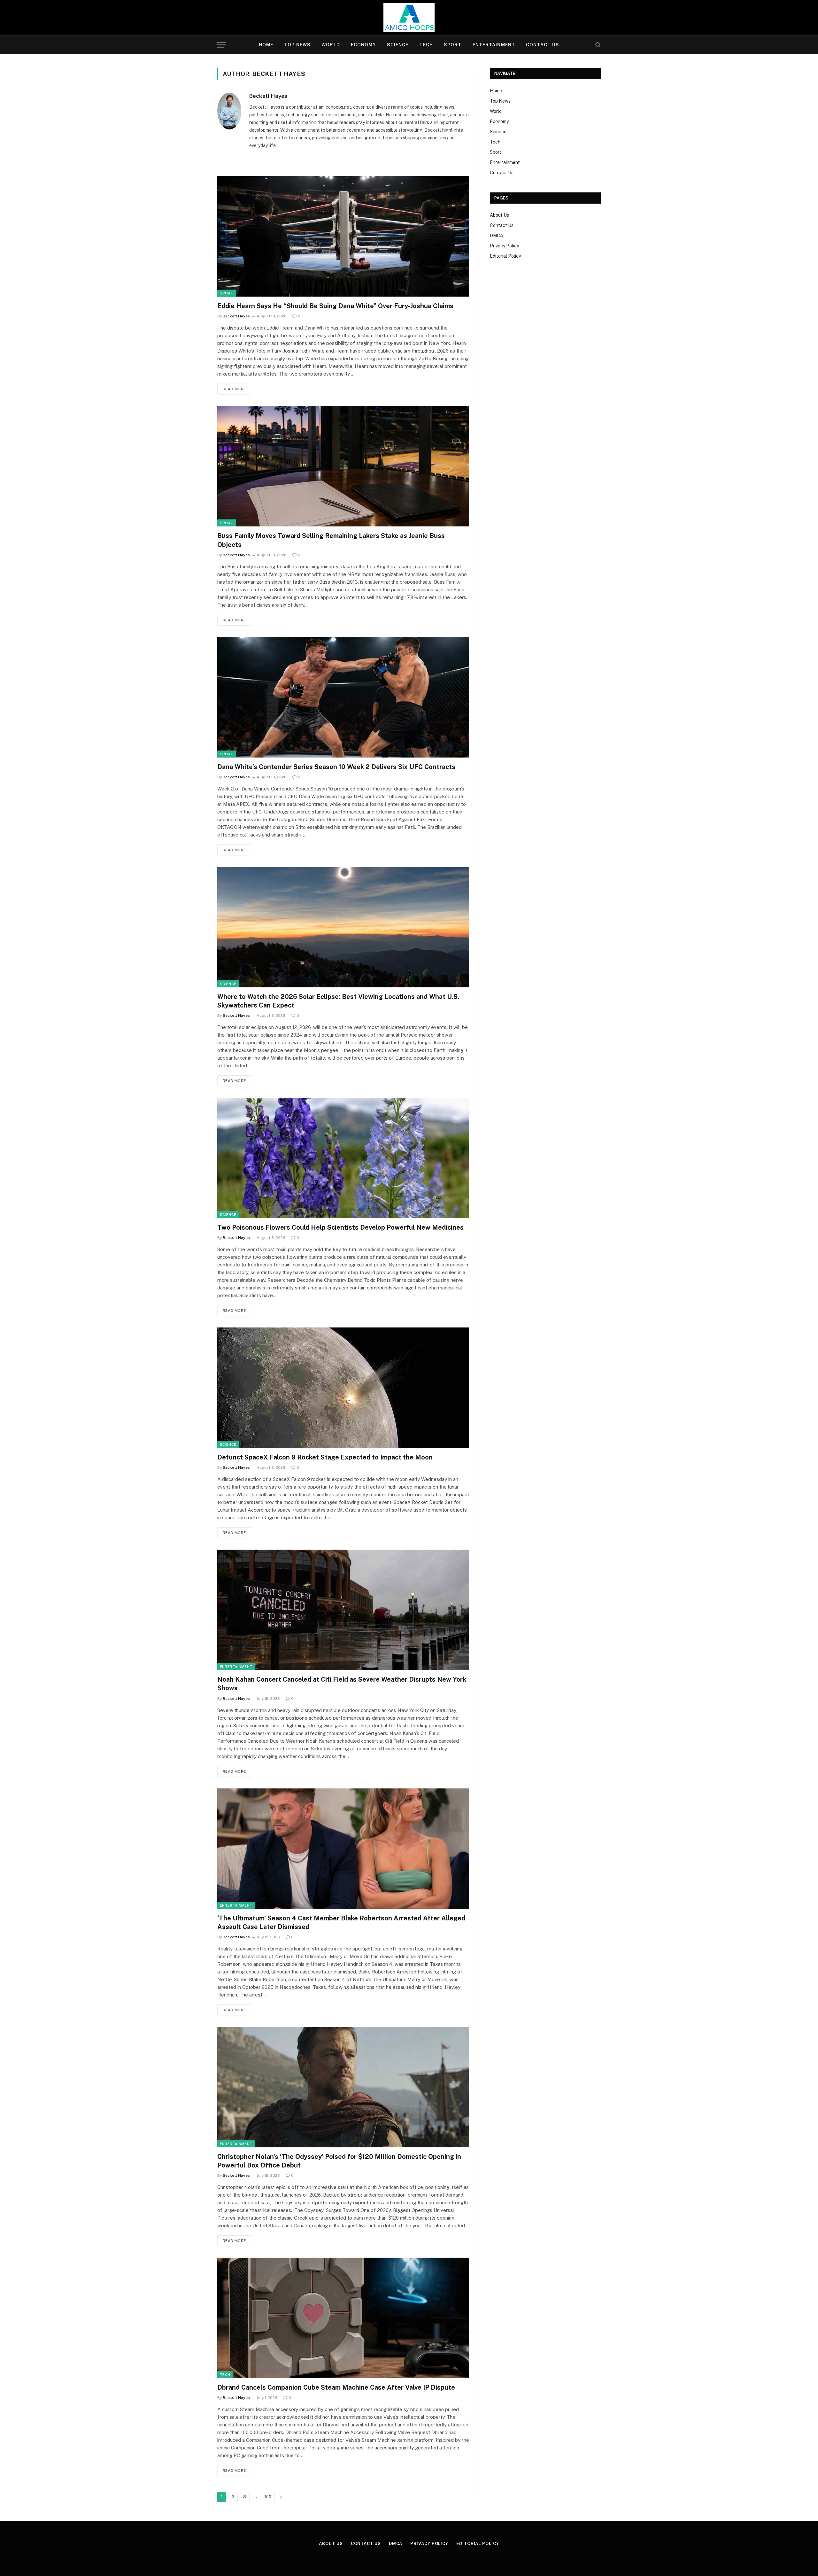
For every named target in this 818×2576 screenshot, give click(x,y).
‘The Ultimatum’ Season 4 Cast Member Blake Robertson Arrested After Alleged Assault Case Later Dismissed (341, 1922)
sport (227, 293)
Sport (453, 45)
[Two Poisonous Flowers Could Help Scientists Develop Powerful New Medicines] (343, 1158)
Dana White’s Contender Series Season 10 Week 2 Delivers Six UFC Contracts (336, 767)
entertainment (236, 1667)
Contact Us (543, 45)
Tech (426, 45)
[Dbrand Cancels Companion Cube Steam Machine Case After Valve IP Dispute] (343, 2318)
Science (398, 45)
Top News (297, 45)
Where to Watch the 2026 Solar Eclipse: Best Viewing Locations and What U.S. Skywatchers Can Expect (338, 1001)
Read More (234, 389)
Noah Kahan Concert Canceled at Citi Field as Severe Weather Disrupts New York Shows (342, 1684)
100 (268, 2497)
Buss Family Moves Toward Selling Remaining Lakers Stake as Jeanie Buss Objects (331, 540)
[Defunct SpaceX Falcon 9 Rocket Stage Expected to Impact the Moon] (343, 1388)
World (331, 45)
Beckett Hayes (268, 96)
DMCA (497, 236)
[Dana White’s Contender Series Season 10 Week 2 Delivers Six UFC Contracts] (343, 697)
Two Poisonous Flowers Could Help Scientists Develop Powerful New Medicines (340, 1227)
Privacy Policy (504, 246)
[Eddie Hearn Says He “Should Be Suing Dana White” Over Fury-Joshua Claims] (343, 236)
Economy (363, 45)
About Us (499, 215)
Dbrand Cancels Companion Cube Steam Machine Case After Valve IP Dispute (336, 2387)
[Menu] (221, 45)
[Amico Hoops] (409, 18)
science (228, 984)
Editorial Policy (505, 256)
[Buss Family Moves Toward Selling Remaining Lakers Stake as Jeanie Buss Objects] (343, 466)
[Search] (597, 45)
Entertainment (494, 45)
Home (266, 45)
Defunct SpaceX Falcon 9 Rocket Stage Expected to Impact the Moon (325, 1457)
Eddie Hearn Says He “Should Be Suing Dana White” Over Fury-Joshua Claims (335, 306)
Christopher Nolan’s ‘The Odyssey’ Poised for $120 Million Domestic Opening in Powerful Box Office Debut (339, 2161)
